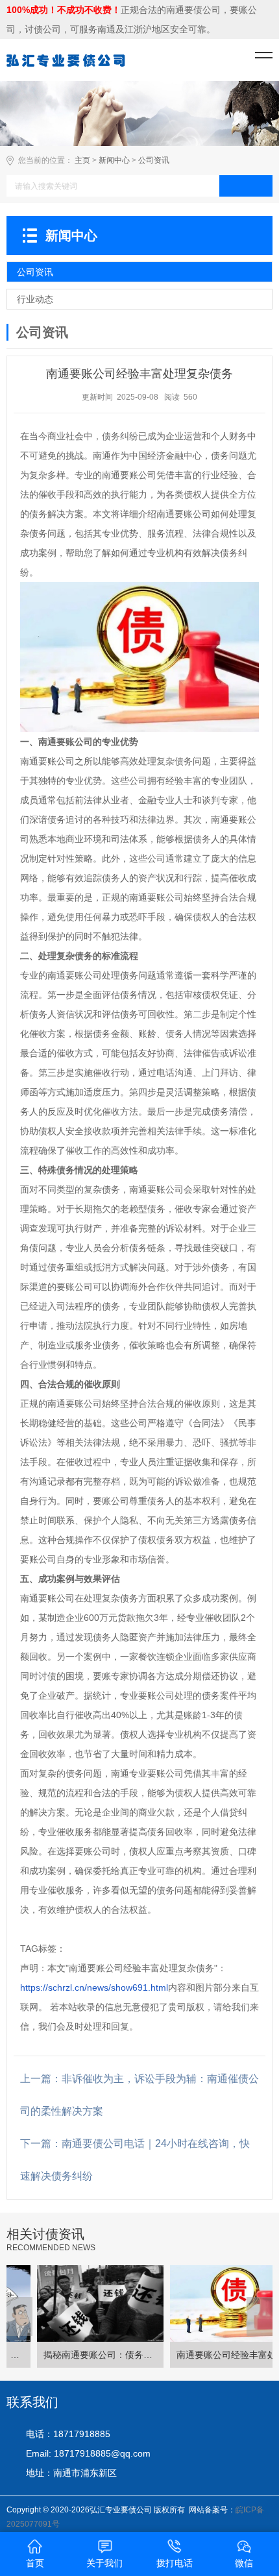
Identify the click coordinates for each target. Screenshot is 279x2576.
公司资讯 (154, 160)
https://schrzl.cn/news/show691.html (94, 1987)
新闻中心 (114, 160)
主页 (82, 160)
